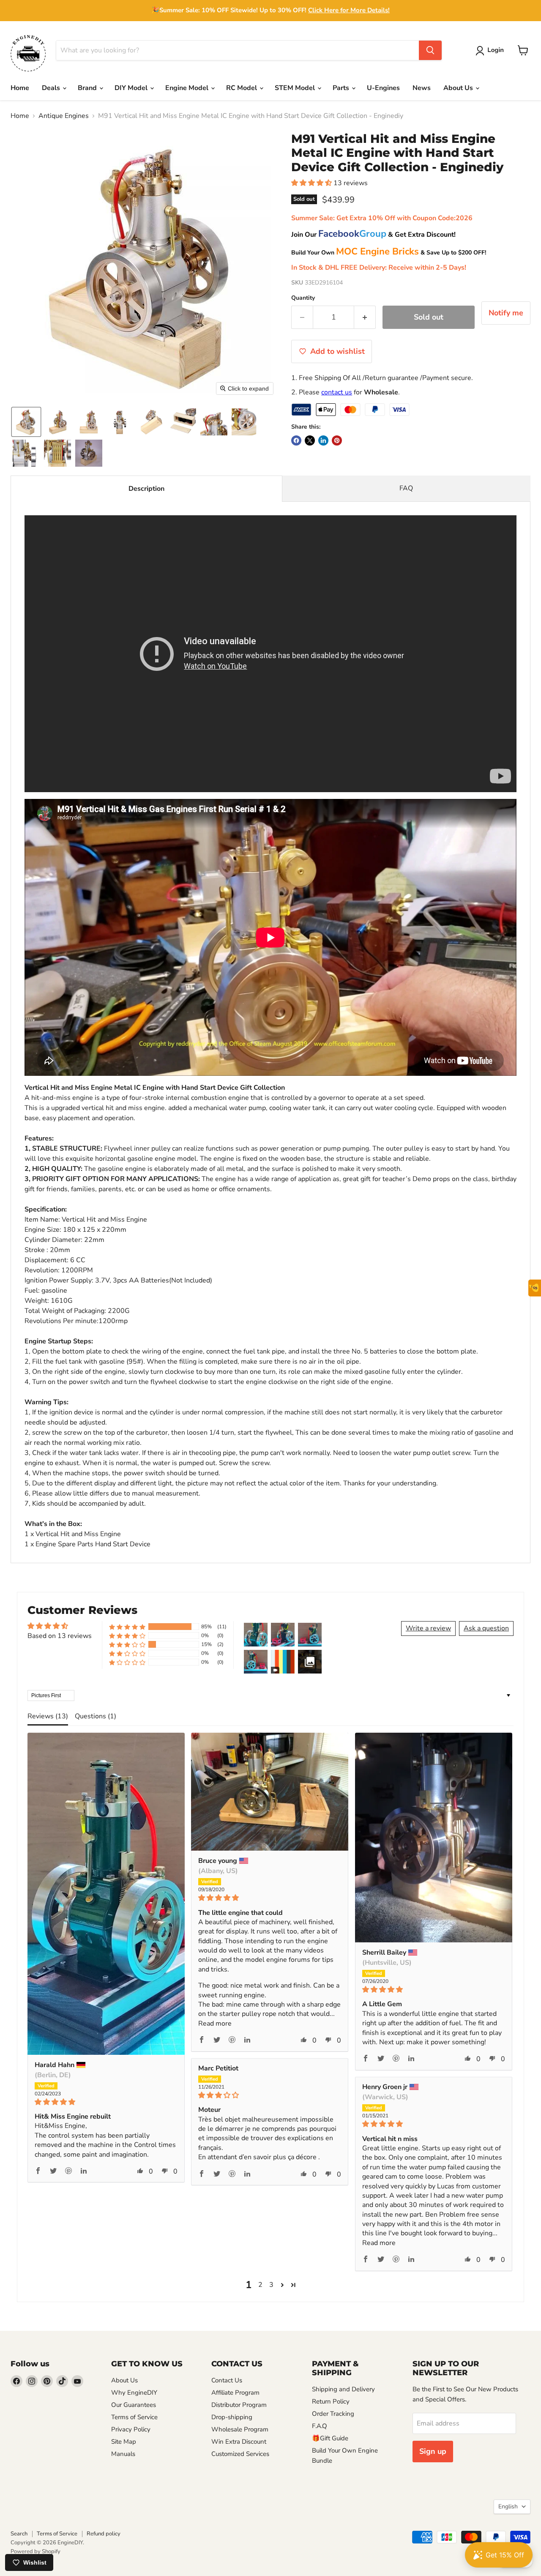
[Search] (430, 50)
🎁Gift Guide (330, 2438)
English (508, 2506)
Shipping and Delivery (343, 2389)
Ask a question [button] (486, 1628)
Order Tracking (333, 2414)
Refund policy (104, 2534)
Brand (88, 88)
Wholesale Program (240, 2429)
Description (146, 489)
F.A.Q (320, 2426)
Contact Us (227, 2380)
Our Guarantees (134, 2405)
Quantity (303, 298)
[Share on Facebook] (296, 440)
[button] (491, 51)
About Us (459, 88)
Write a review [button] (428, 1628)
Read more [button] (215, 2024)
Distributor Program (239, 2405)
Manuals (123, 2454)
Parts (342, 88)
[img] (106, 2102)
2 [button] (260, 2285)
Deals (52, 88)
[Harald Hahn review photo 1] (106, 1894)
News (422, 88)
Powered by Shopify (36, 2551)
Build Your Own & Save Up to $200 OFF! (389, 253)
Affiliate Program (235, 2393)
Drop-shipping (232, 2417)
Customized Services (240, 2454)
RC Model (242, 88)
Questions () (96, 1716)
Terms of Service (134, 2417)
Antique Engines (64, 116)
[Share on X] (310, 440)
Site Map (124, 2442)
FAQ (406, 488)
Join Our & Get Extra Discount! (373, 235)
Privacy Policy (131, 2429)
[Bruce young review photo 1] (270, 1792)
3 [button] (271, 2285)
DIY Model (132, 88)
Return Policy (331, 2401)
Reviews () (48, 1716)
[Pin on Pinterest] (337, 440)
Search (19, 2534)
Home (20, 88)
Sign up (433, 2451)
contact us (337, 392)
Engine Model (188, 88)
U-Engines (383, 88)
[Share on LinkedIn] (323, 440)
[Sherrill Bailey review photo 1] (434, 1838)
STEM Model (296, 88)
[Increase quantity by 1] (365, 317)
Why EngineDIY (134, 2393)
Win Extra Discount (239, 2442)
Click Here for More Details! (349, 10)
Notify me (506, 313)
